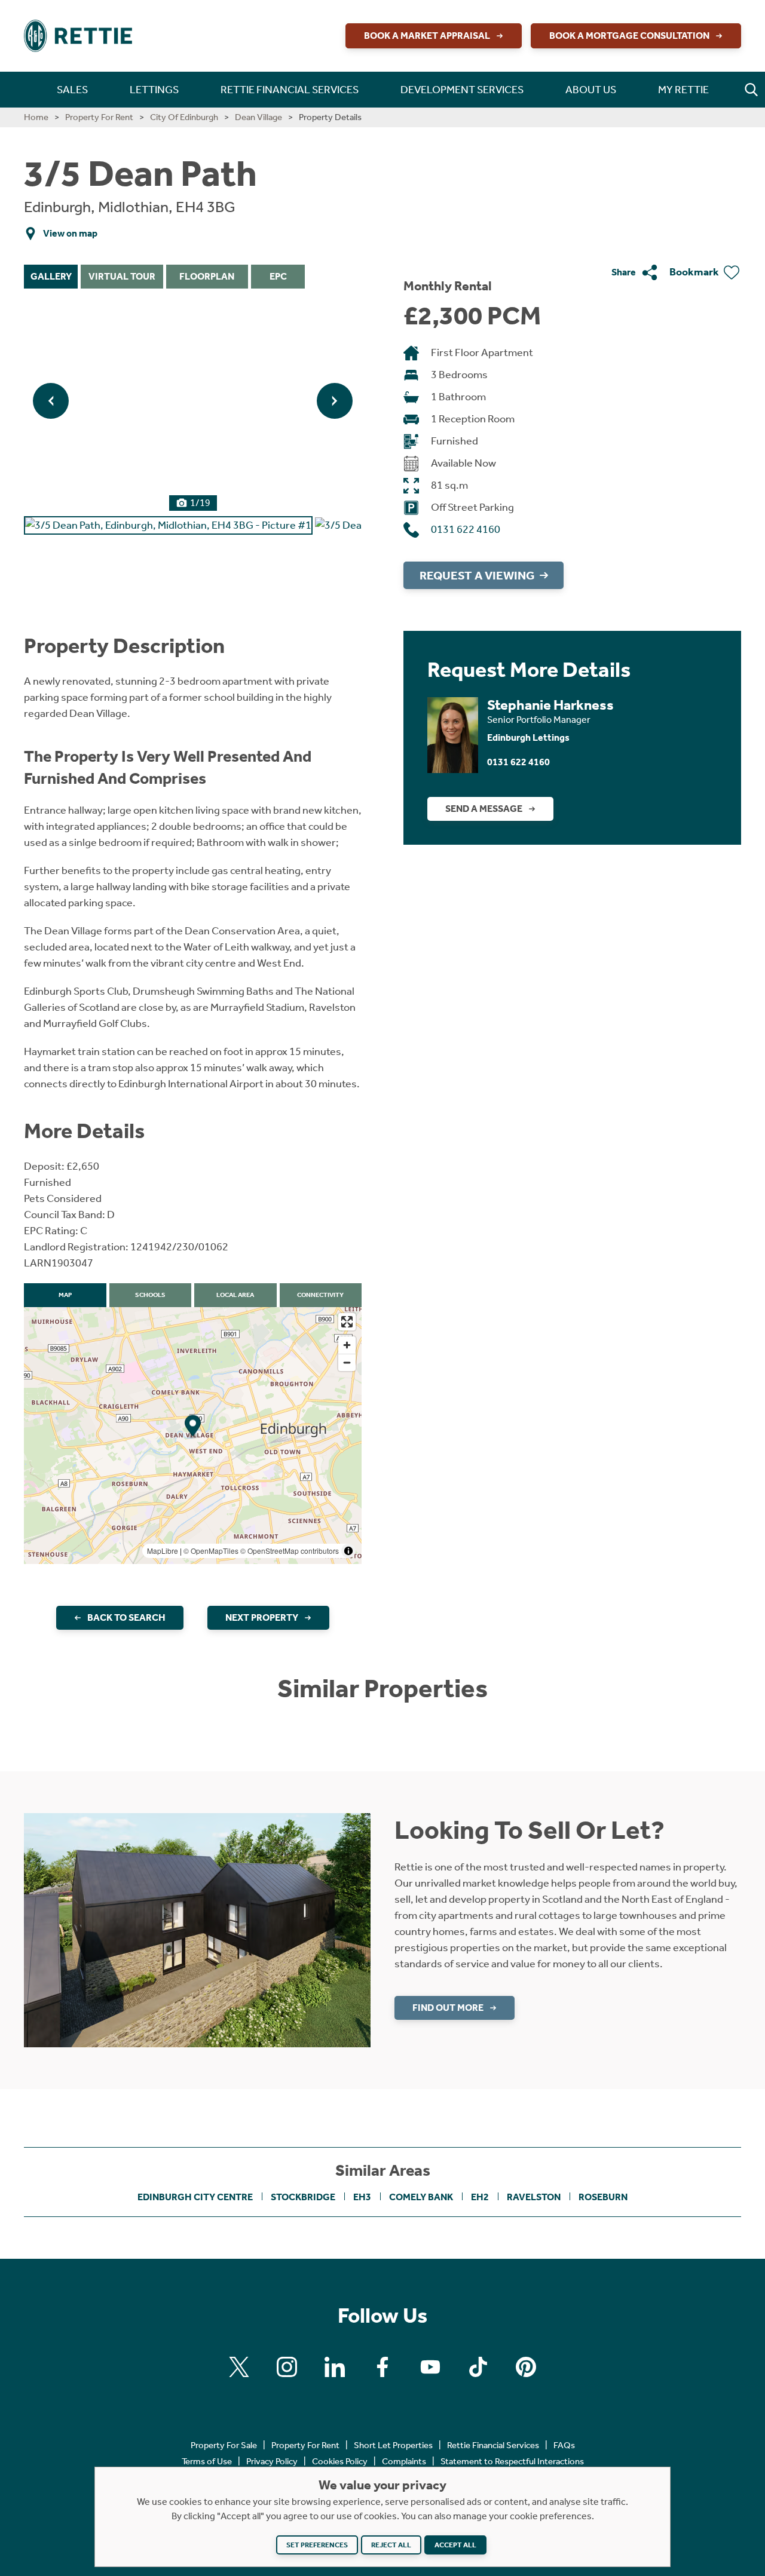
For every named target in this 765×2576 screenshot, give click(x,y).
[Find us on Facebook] (382, 2367)
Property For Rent (99, 117)
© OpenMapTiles (211, 1551)
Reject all (391, 2545)
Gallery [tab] (51, 276)
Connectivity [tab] (320, 1295)
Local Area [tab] (235, 1295)
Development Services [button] (462, 90)
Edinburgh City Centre (195, 2197)
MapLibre (163, 1551)
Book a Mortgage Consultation (629, 36)
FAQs (564, 2445)
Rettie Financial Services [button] (290, 90)
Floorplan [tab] (207, 276)
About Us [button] (591, 90)
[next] (335, 401)
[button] (751, 90)
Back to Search (126, 1617)
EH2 (480, 2197)
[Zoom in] (347, 1345)
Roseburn (603, 2197)
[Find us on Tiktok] (478, 2367)
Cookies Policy (340, 2461)
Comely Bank (421, 2197)
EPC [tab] (278, 276)
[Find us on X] (239, 2367)
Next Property (262, 1617)
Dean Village (258, 117)
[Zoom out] (347, 1362)
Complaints (404, 2461)
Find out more (448, 2008)
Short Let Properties (393, 2445)
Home (36, 117)
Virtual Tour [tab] (122, 276)
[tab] (168, 524)
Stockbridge (303, 2197)
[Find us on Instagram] (287, 2367)
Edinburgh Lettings (528, 737)
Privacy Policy (272, 2461)
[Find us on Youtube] (430, 2367)
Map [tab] (65, 1295)
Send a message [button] (484, 809)
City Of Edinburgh (184, 117)
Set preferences (317, 2545)
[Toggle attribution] (348, 1551)
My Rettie (683, 90)
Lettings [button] (154, 90)
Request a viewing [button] (477, 575)
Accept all (455, 2545)
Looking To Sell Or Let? (530, 1830)
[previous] (51, 401)
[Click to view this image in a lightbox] (193, 401)
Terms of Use (207, 2461)
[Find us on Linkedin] (335, 2367)
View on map (70, 233)
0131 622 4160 (466, 529)
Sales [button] (72, 90)
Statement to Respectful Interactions (512, 2461)
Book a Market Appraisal (427, 36)
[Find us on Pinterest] (526, 2367)
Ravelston (534, 2197)
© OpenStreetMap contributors (290, 1551)
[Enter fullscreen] (347, 1322)
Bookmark (694, 272)
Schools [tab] (150, 1295)
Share (624, 272)
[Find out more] (197, 1929)
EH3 (362, 2197)
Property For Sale (224, 2445)
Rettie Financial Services (493, 2445)
